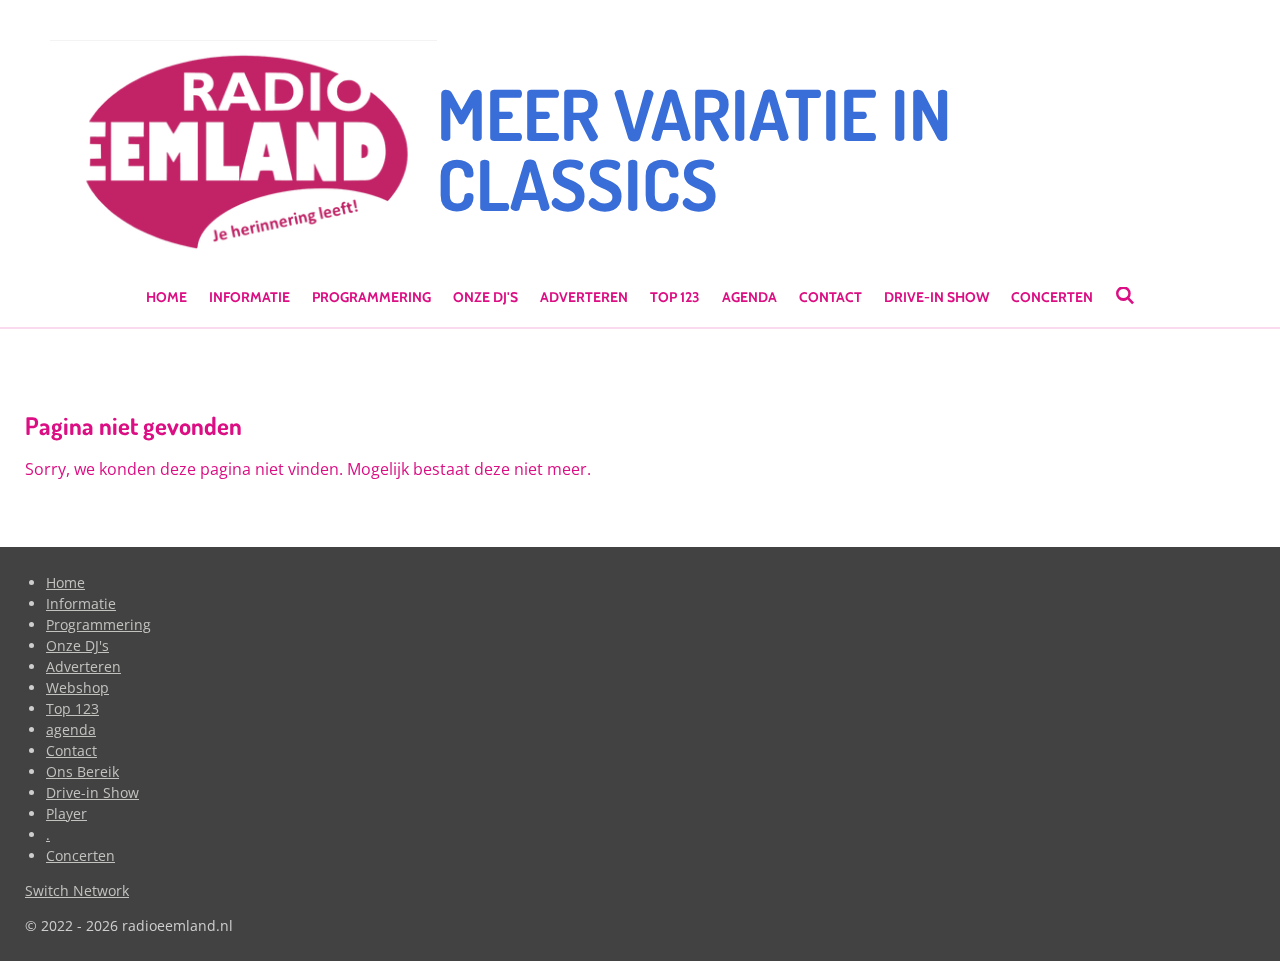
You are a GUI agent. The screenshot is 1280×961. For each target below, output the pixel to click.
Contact (71, 750)
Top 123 (72, 708)
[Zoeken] (1125, 296)
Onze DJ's (77, 645)
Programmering (98, 624)
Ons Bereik (82, 771)
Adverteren (83, 666)
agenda (71, 729)
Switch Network (77, 890)
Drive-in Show (92, 792)
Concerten (80, 855)
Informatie (81, 603)
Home (65, 582)
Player (66, 813)
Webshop (77, 687)
